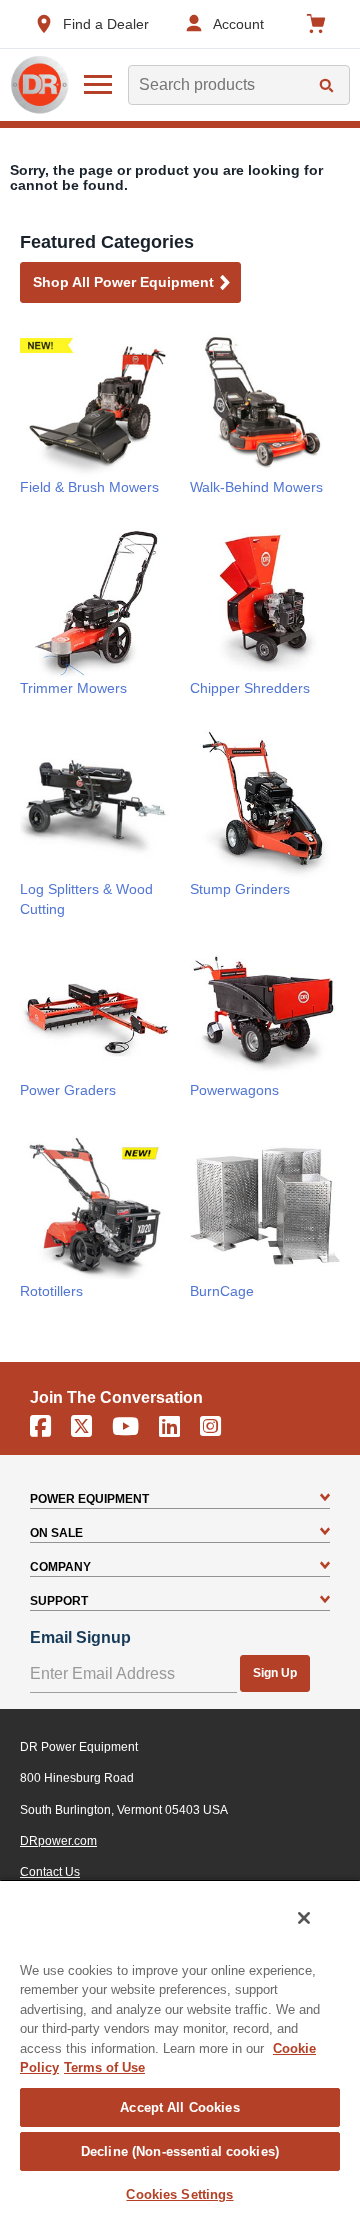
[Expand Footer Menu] (325, 1499)
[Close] (304, 1918)
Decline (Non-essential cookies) (180, 2151)
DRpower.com (58, 1841)
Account (238, 24)
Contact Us (50, 1872)
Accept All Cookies (179, 2107)
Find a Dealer (106, 24)
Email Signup (80, 1637)
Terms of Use (104, 2067)
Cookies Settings (179, 2194)
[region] (180, 2048)
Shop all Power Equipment (123, 282)
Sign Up (275, 1673)
